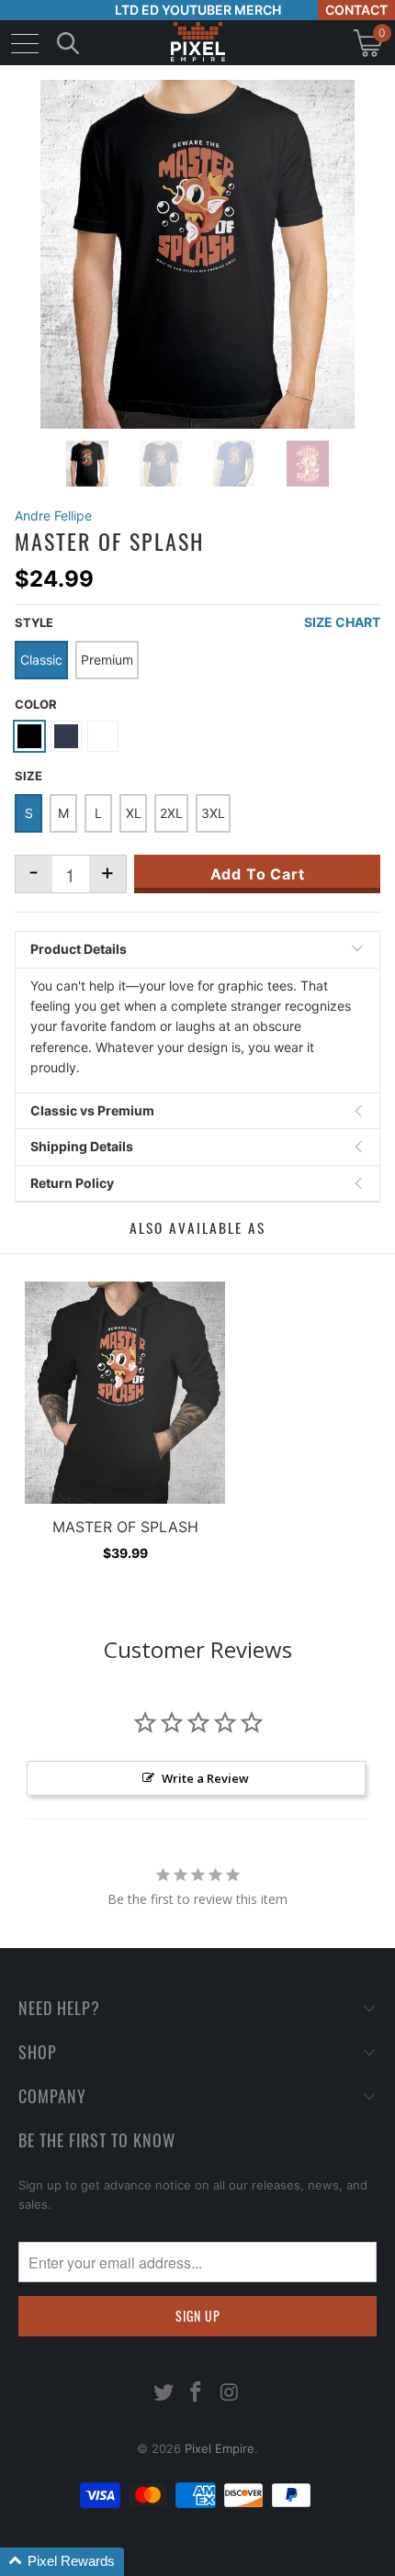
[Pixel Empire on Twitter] (164, 2394)
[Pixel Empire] (197, 43)
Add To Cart (258, 874)
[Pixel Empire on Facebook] (197, 2394)
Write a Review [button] (205, 1778)
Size (28, 776)
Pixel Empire (220, 2448)
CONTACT (356, 10)
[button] (62, 2562)
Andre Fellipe (53, 515)
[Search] (68, 43)
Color (36, 704)
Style (34, 622)
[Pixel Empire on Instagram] (230, 2394)
